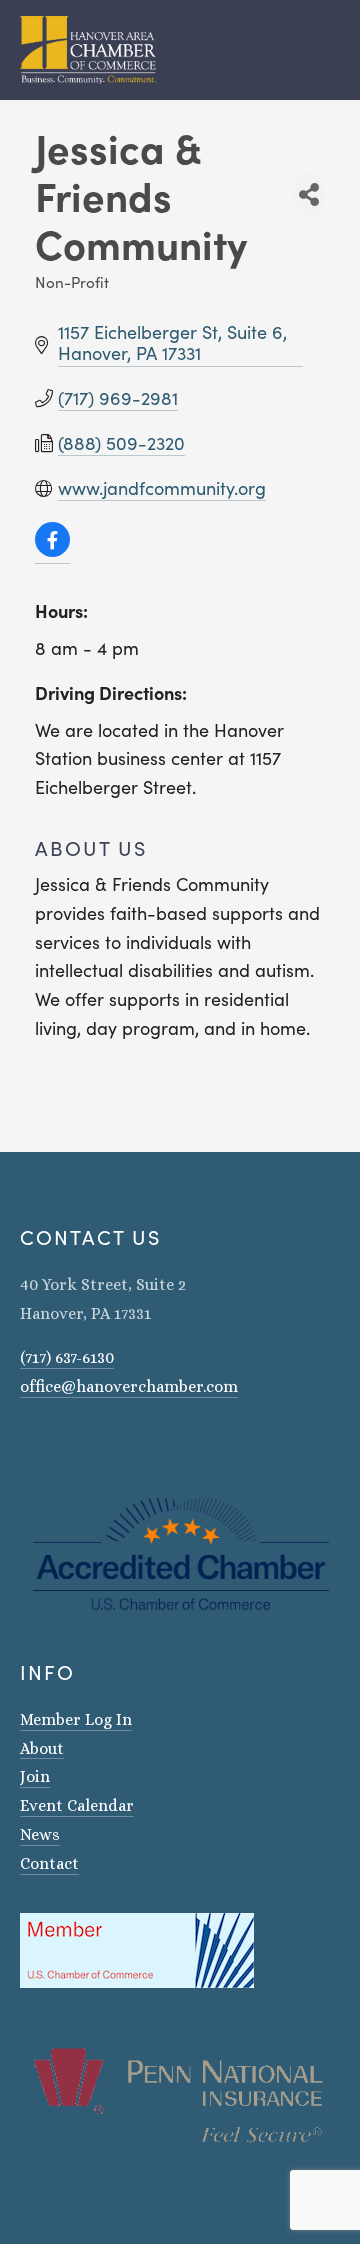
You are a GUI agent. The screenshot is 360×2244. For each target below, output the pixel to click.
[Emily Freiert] (80, 1444)
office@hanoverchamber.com (129, 1386)
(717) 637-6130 (67, 1357)
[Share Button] (309, 194)
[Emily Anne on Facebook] (54, 1444)
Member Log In (76, 1719)
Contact (49, 1863)
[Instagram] (28, 1444)
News (40, 1834)
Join (35, 1776)
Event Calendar (77, 1805)
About (42, 1748)
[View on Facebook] (52, 551)
